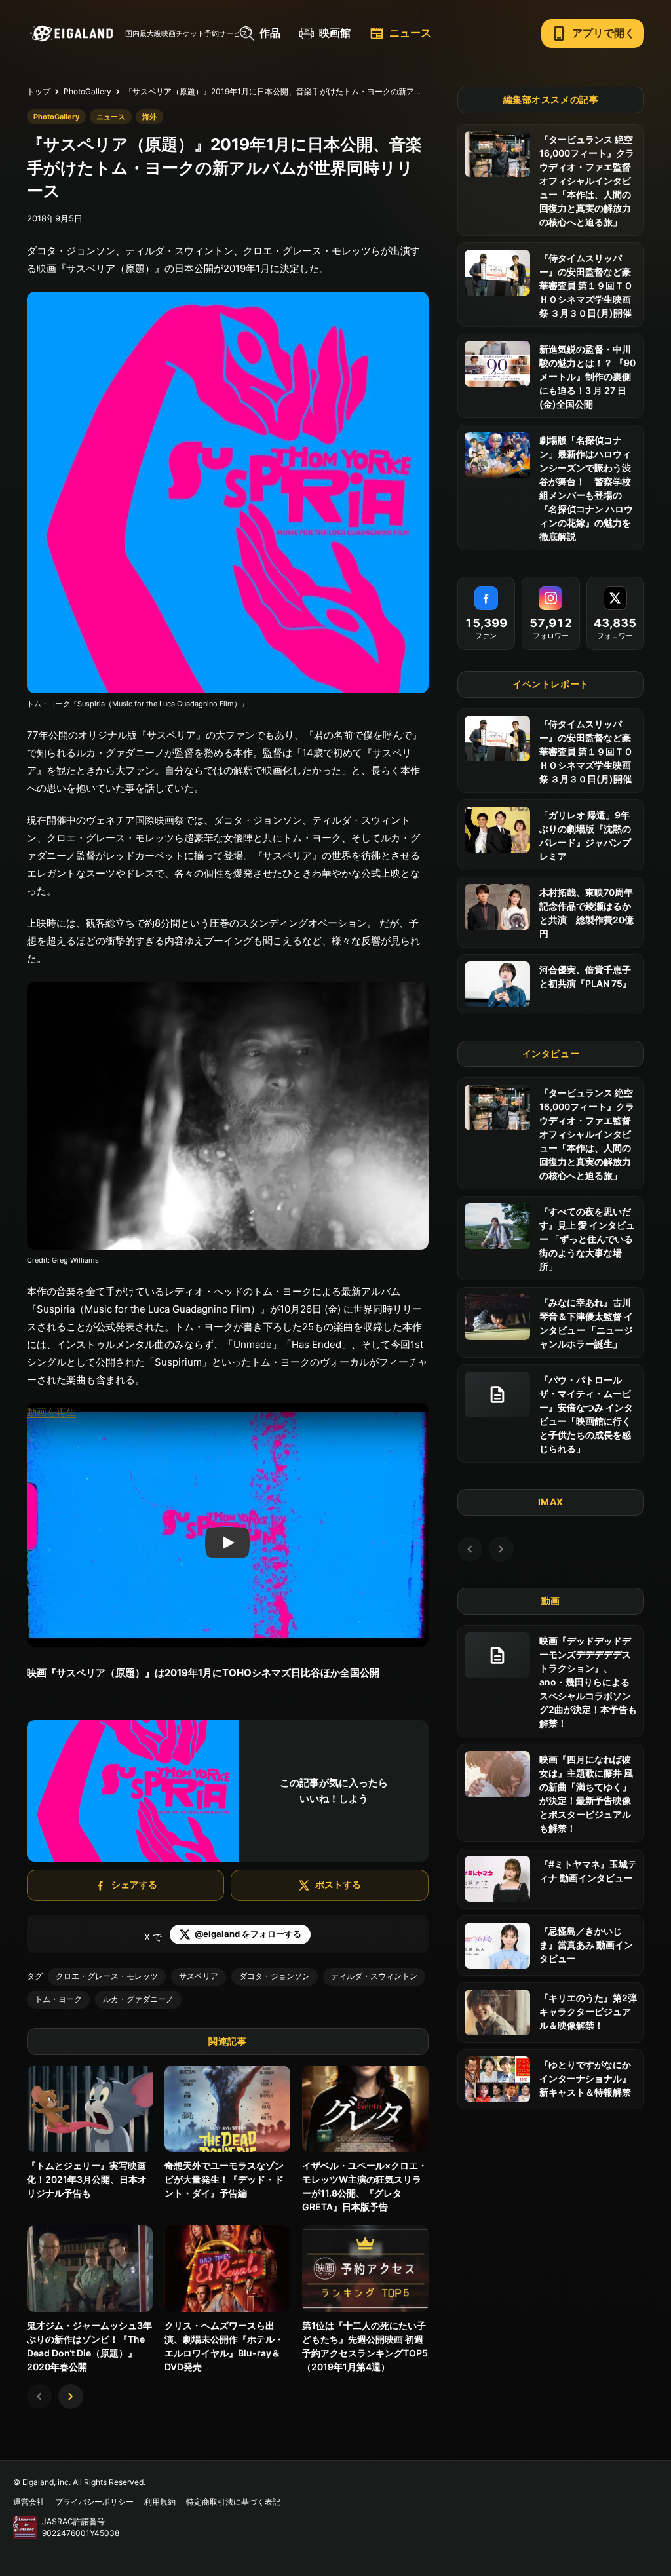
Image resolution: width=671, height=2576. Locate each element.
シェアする (134, 1884)
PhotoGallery (87, 91)
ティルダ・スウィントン (374, 1976)
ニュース (400, 33)
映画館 (335, 33)
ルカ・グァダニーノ (138, 1999)
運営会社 (29, 2502)
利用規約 (160, 2502)
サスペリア (199, 1976)
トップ (39, 91)
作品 (270, 33)
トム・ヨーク (58, 1999)
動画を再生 (51, 1412)
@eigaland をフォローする (248, 1934)
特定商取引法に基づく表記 (233, 2502)
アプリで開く (593, 33)
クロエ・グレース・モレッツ (107, 1976)
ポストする (338, 1884)
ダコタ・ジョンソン (275, 1976)
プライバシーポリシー (94, 2502)
